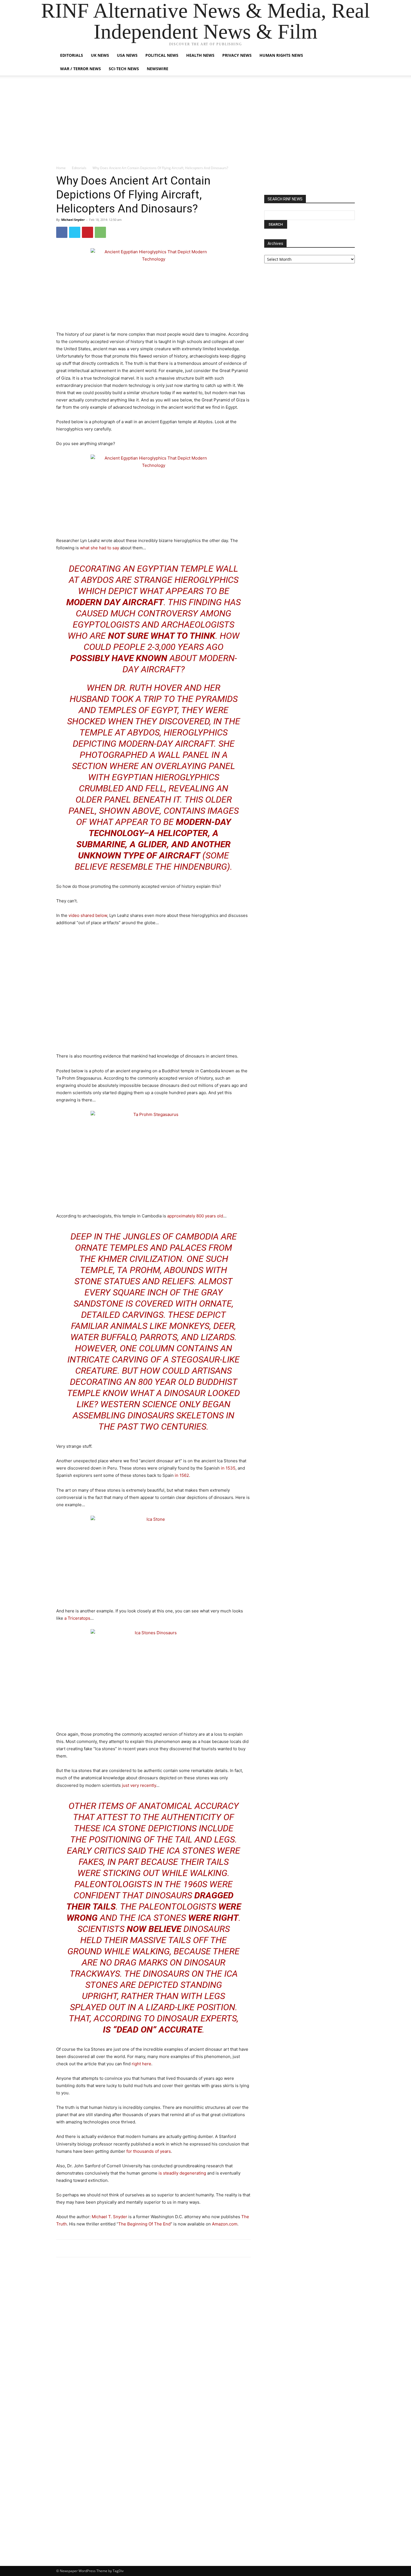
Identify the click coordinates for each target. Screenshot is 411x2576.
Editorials (72, 55)
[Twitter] (75, 232)
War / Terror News (81, 69)
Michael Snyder (73, 220)
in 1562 (182, 1475)
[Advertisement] (206, 123)
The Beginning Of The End (144, 2224)
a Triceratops (77, 1618)
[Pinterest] (88, 232)
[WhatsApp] (100, 232)
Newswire (158, 69)
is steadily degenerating (182, 2173)
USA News (127, 55)
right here (141, 2064)
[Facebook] (62, 232)
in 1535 (228, 1468)
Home (61, 168)
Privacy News (237, 55)
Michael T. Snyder (109, 2217)
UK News (100, 55)
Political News (162, 55)
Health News (200, 55)
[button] (348, 56)
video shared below (88, 915)
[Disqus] (153, 2339)
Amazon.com (225, 2224)
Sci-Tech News (124, 69)
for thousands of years (149, 2151)
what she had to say (100, 548)
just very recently (139, 1785)
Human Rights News (281, 55)
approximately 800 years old (195, 1216)
